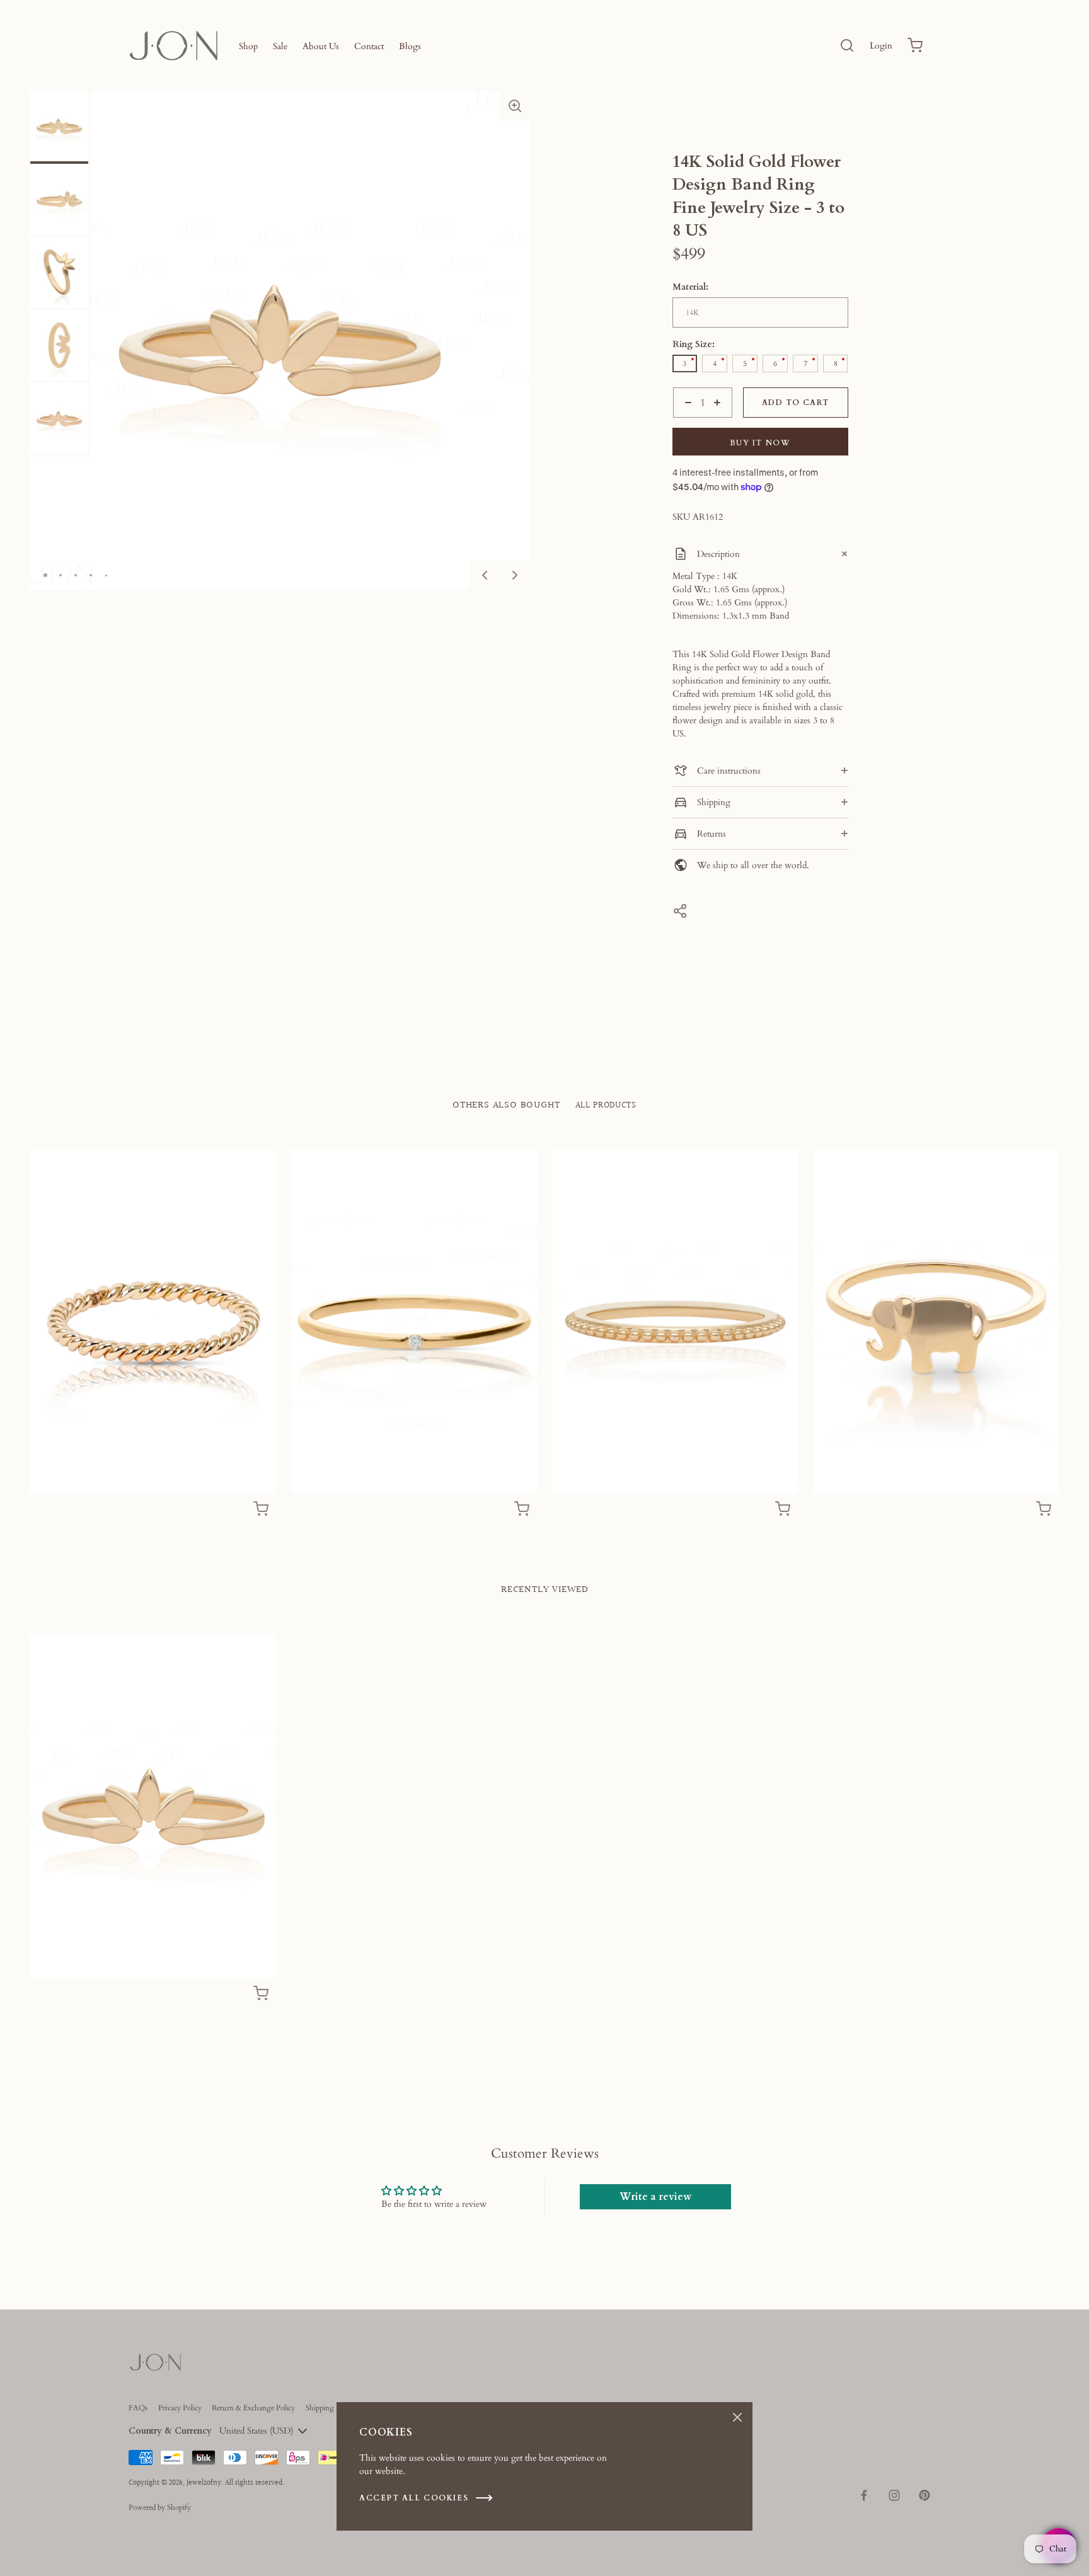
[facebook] (864, 2495)
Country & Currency (170, 2431)
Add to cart (795, 403)
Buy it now (760, 443)
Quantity (689, 424)
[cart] (915, 45)
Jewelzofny (204, 2483)
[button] (515, 106)
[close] (847, 45)
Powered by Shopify (160, 2507)
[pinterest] (925, 2495)
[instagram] (894, 2495)
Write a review (655, 2197)
